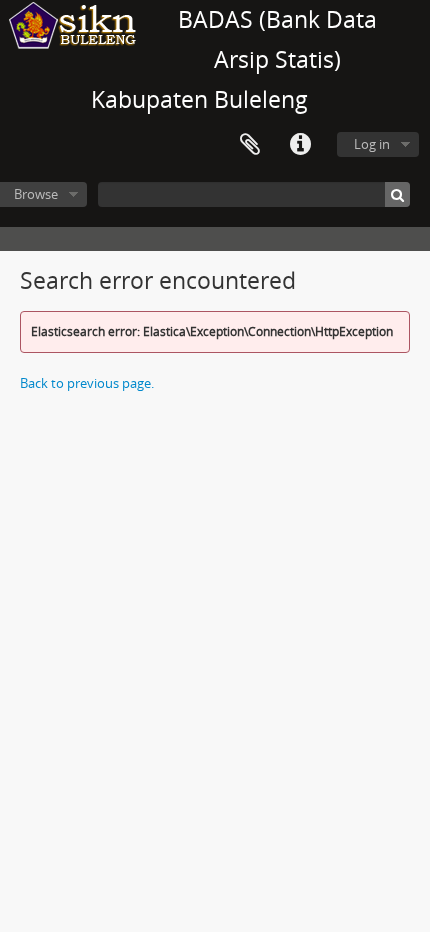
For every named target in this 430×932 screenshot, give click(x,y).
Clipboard (250, 145)
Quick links (300, 145)
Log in (372, 144)
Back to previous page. (87, 383)
